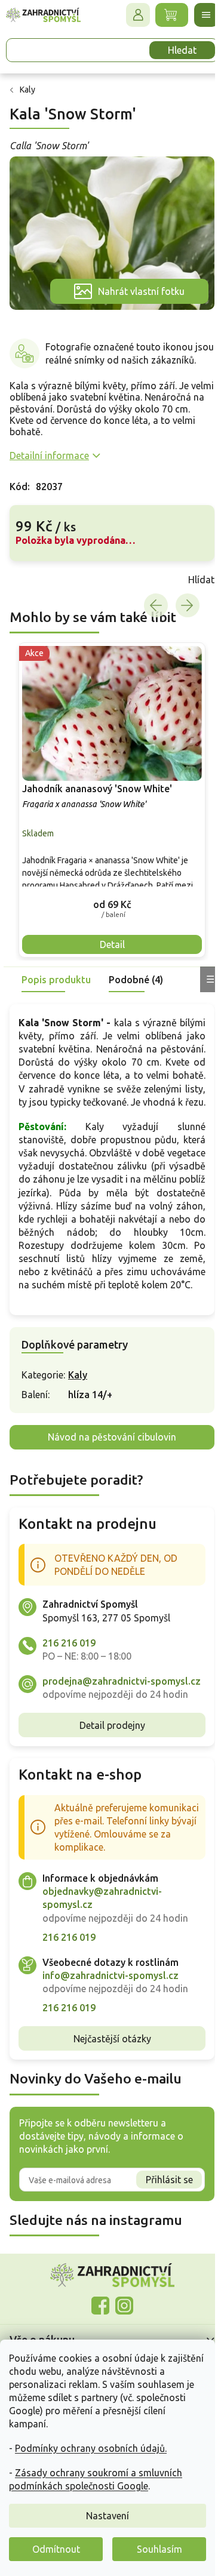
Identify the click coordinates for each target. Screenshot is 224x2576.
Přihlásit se (160, 2216)
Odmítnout (56, 2549)
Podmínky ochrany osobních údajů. (91, 2448)
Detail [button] (108, 941)
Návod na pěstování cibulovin (108, 1460)
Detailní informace (49, 458)
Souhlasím (159, 2549)
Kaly (78, 1398)
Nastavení (108, 2516)
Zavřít (36, 583)
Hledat (173, 50)
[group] (108, 800)
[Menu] (197, 15)
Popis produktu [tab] (56, 976)
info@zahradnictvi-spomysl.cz (111, 2011)
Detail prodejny (108, 1761)
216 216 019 (69, 1666)
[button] (108, 901)
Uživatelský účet (129, 15)
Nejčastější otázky (108, 2075)
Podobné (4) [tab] (136, 976)
